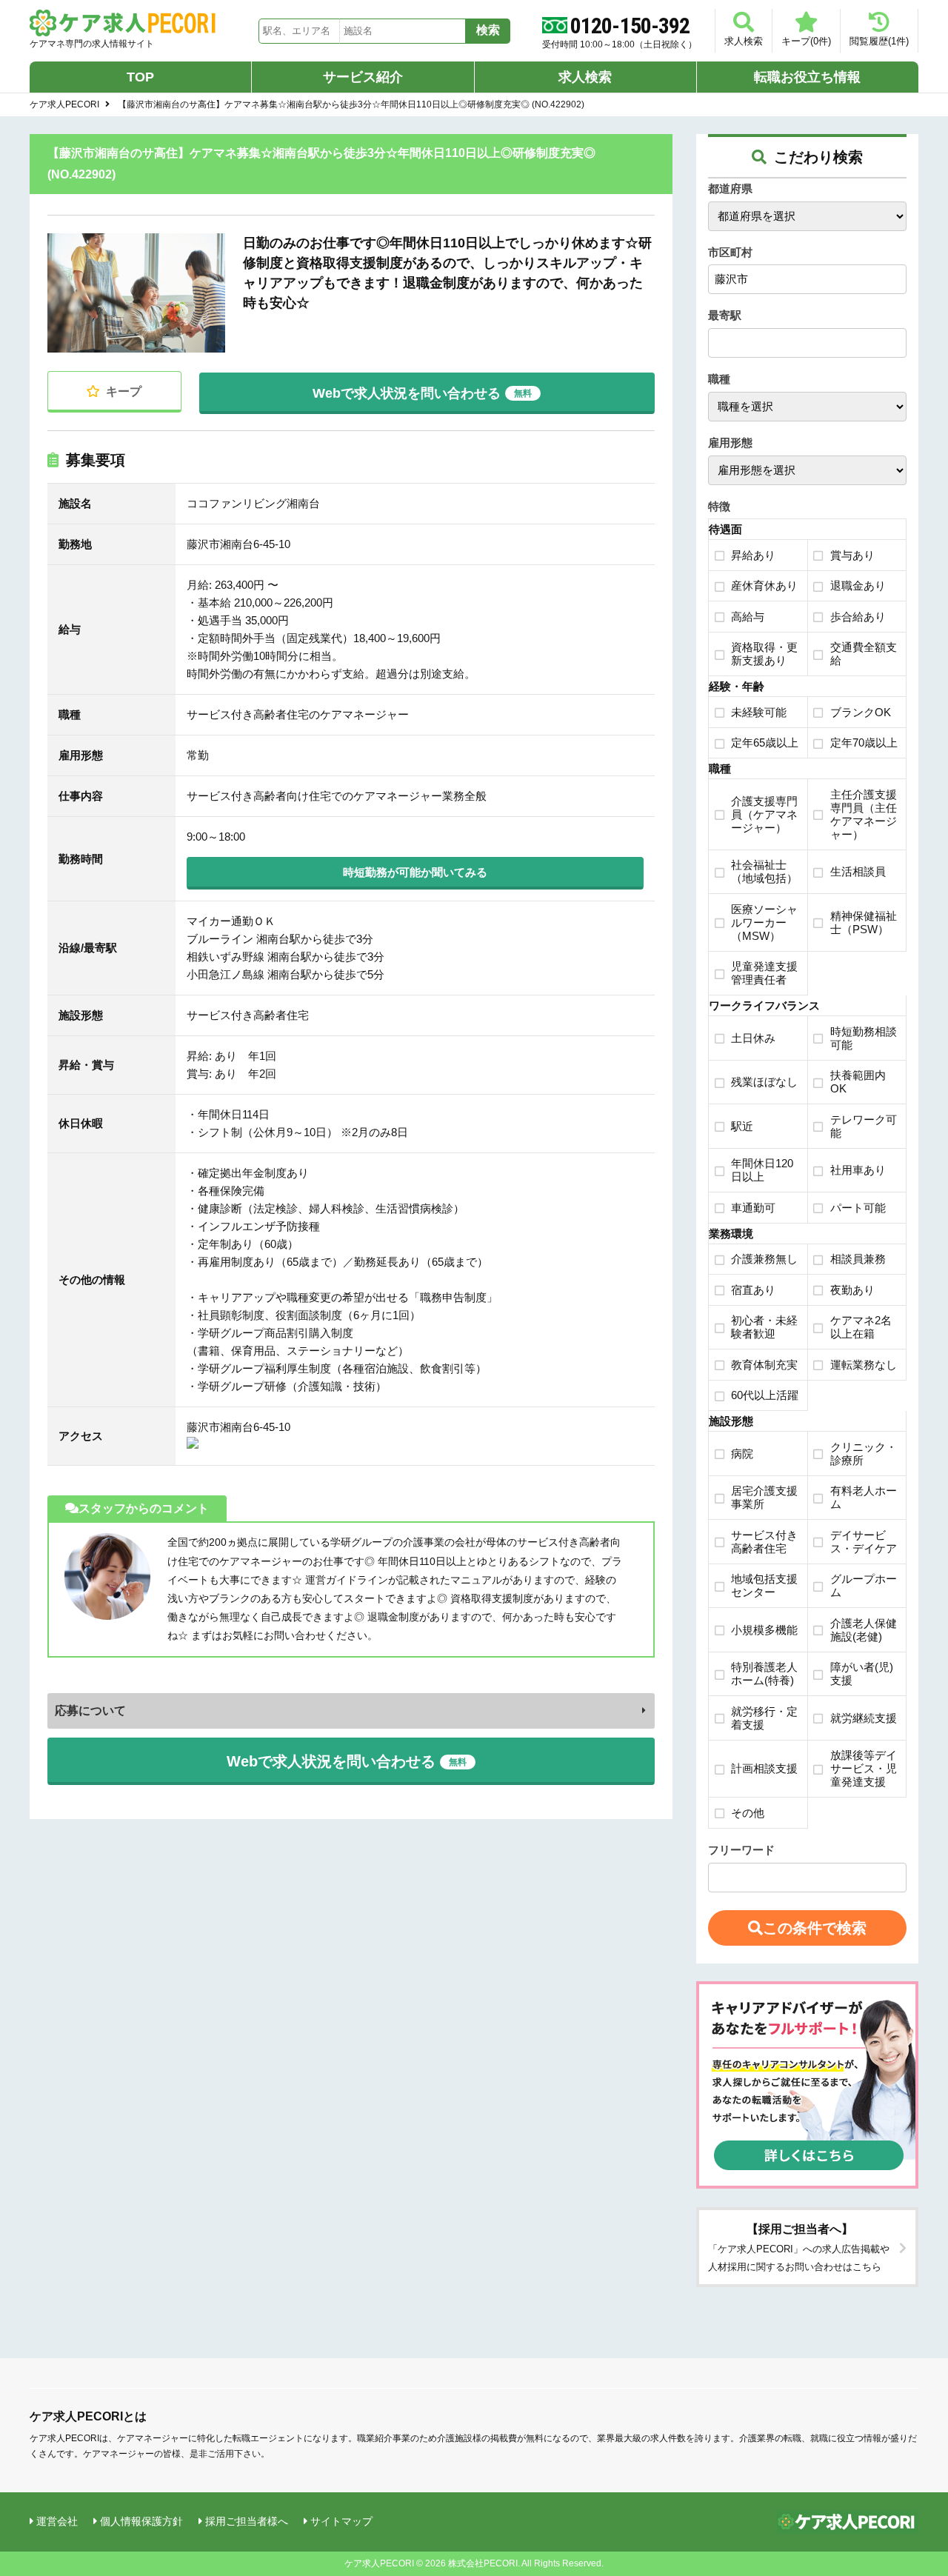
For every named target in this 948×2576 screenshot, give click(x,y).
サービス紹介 (363, 77)
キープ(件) (806, 41)
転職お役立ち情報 (807, 77)
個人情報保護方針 (141, 2521)
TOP (140, 77)
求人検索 (744, 41)
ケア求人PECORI (64, 104)
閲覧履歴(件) (879, 41)
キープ (122, 391)
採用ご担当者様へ (247, 2521)
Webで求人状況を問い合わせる (422, 390)
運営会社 (57, 2521)
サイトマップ (341, 2521)
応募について (90, 1711)
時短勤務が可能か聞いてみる (415, 872)
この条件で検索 (815, 1928)
